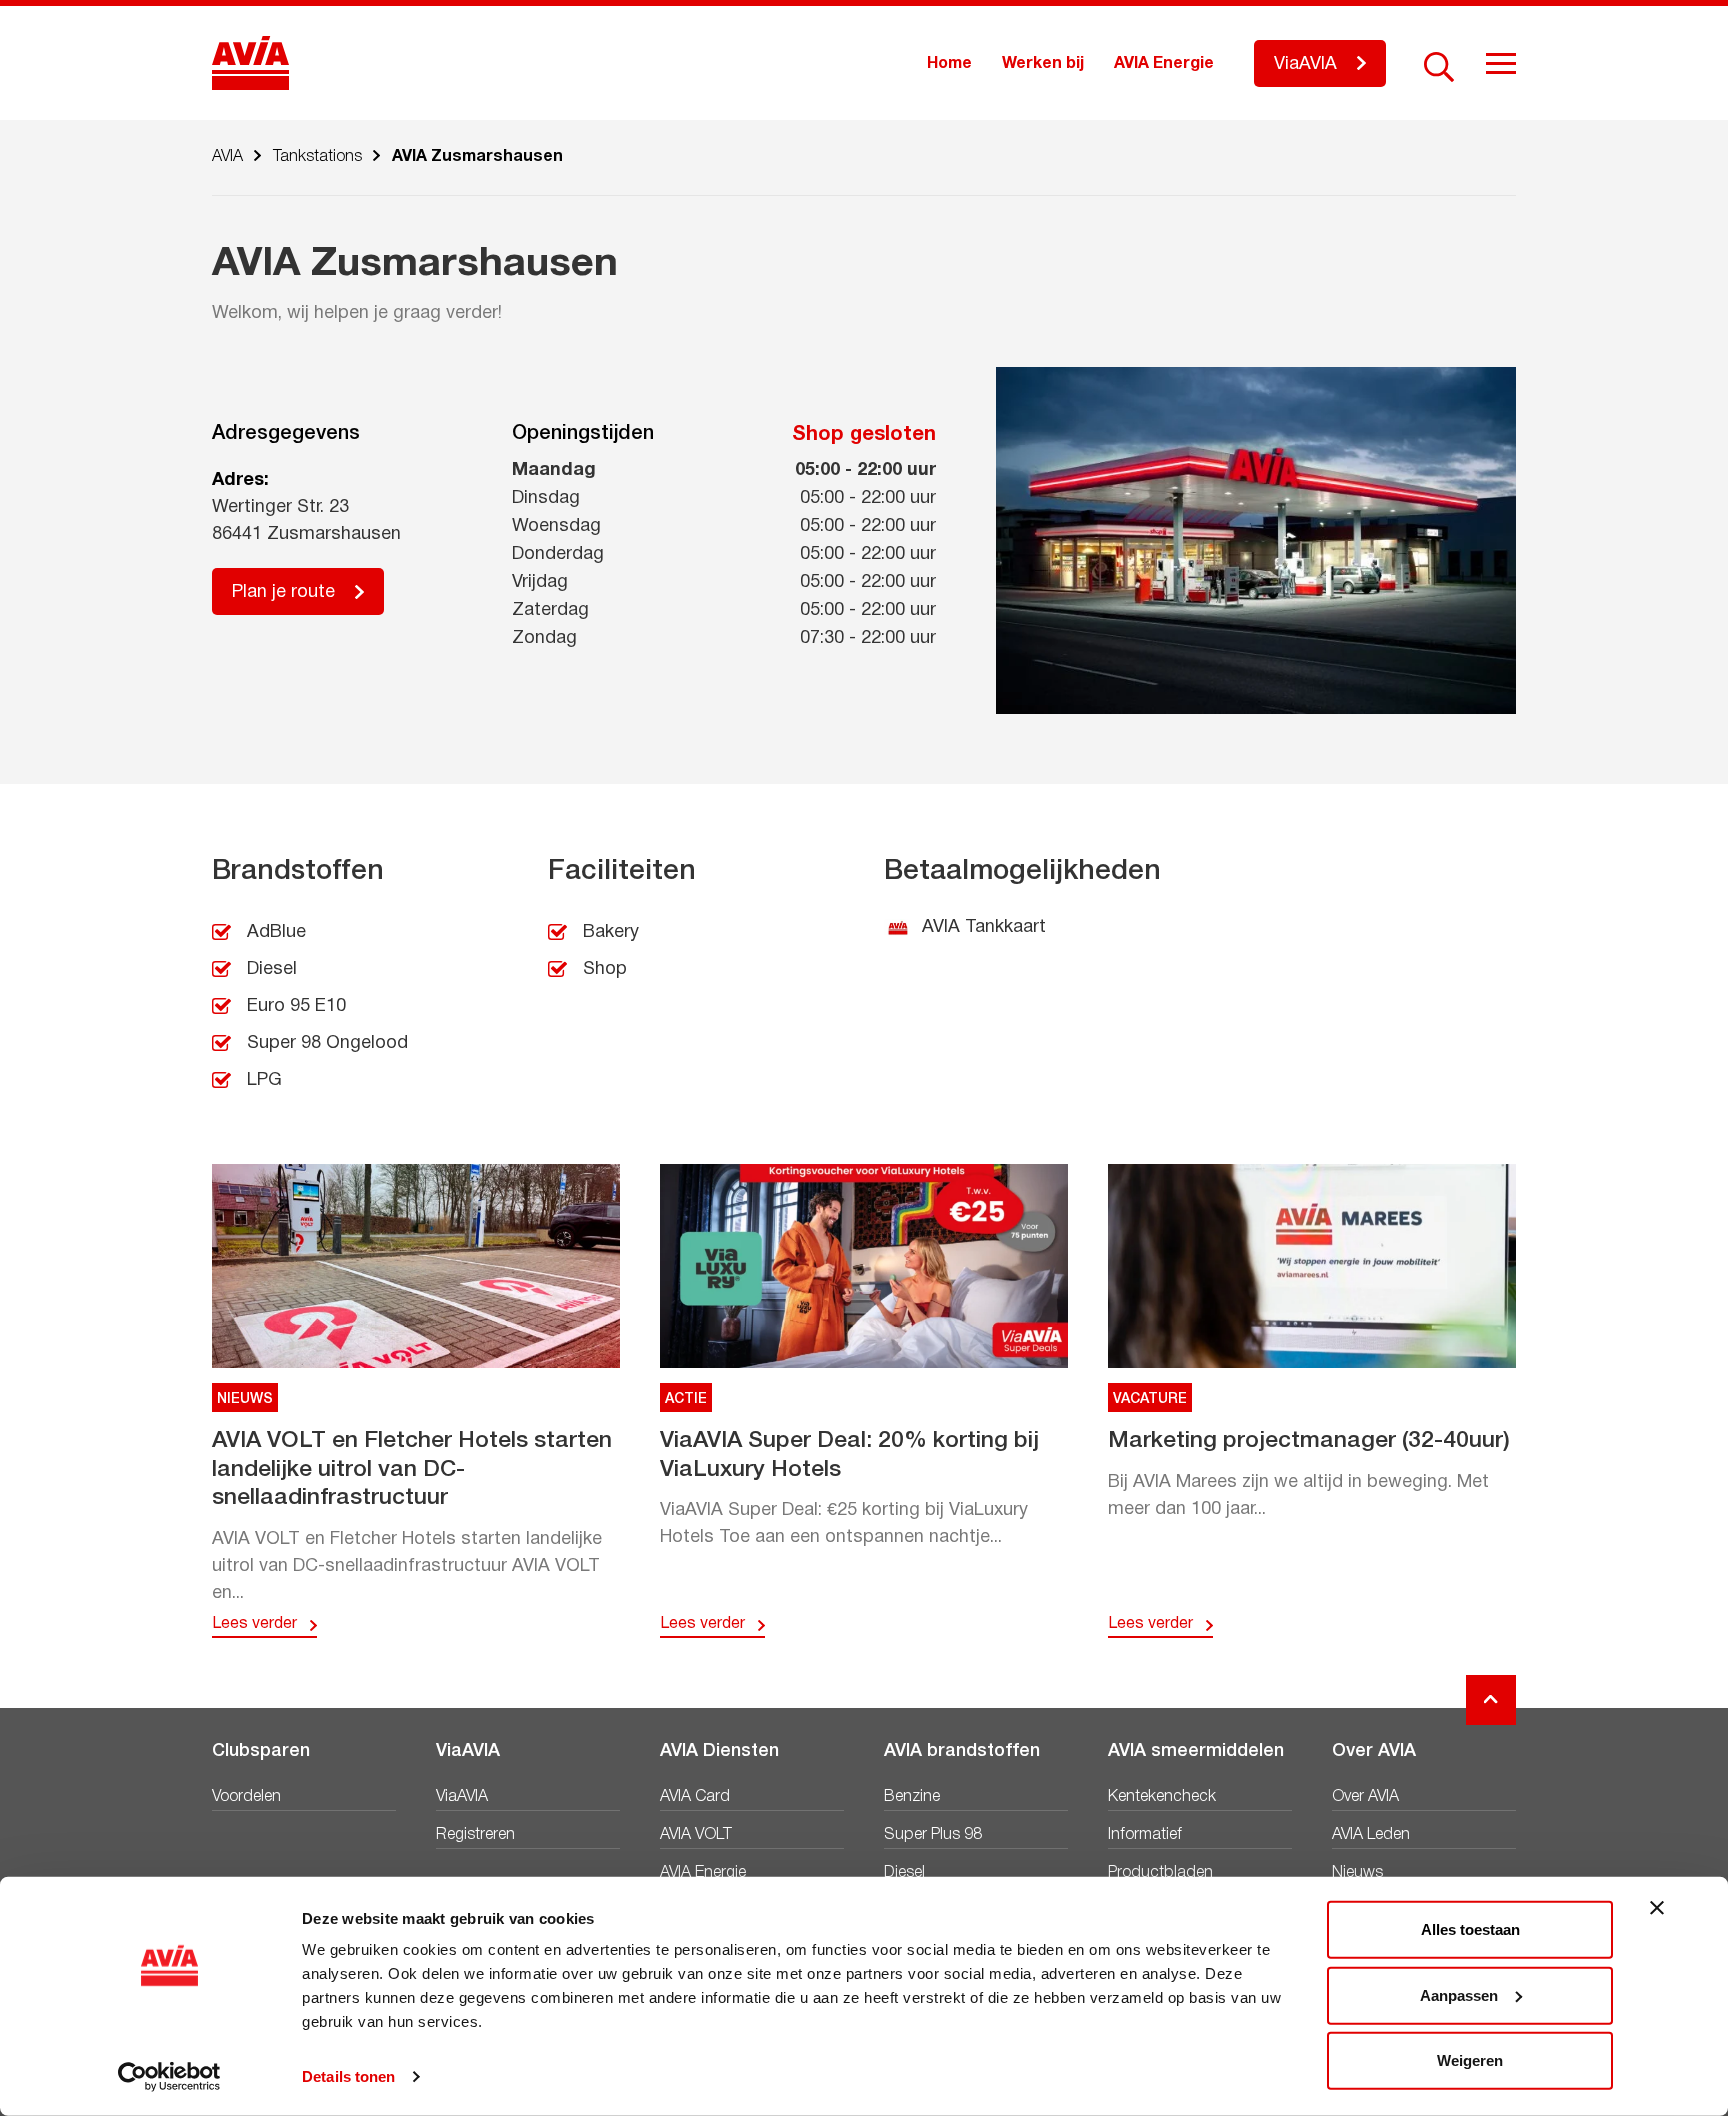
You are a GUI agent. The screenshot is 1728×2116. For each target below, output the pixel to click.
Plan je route (283, 592)
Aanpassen (1459, 1994)
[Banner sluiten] (1657, 1908)
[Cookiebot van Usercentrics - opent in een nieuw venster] (169, 2077)
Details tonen (348, 2076)
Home (949, 64)
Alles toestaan (1470, 1929)
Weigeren (1470, 2060)
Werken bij (1043, 64)
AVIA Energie (1164, 64)
